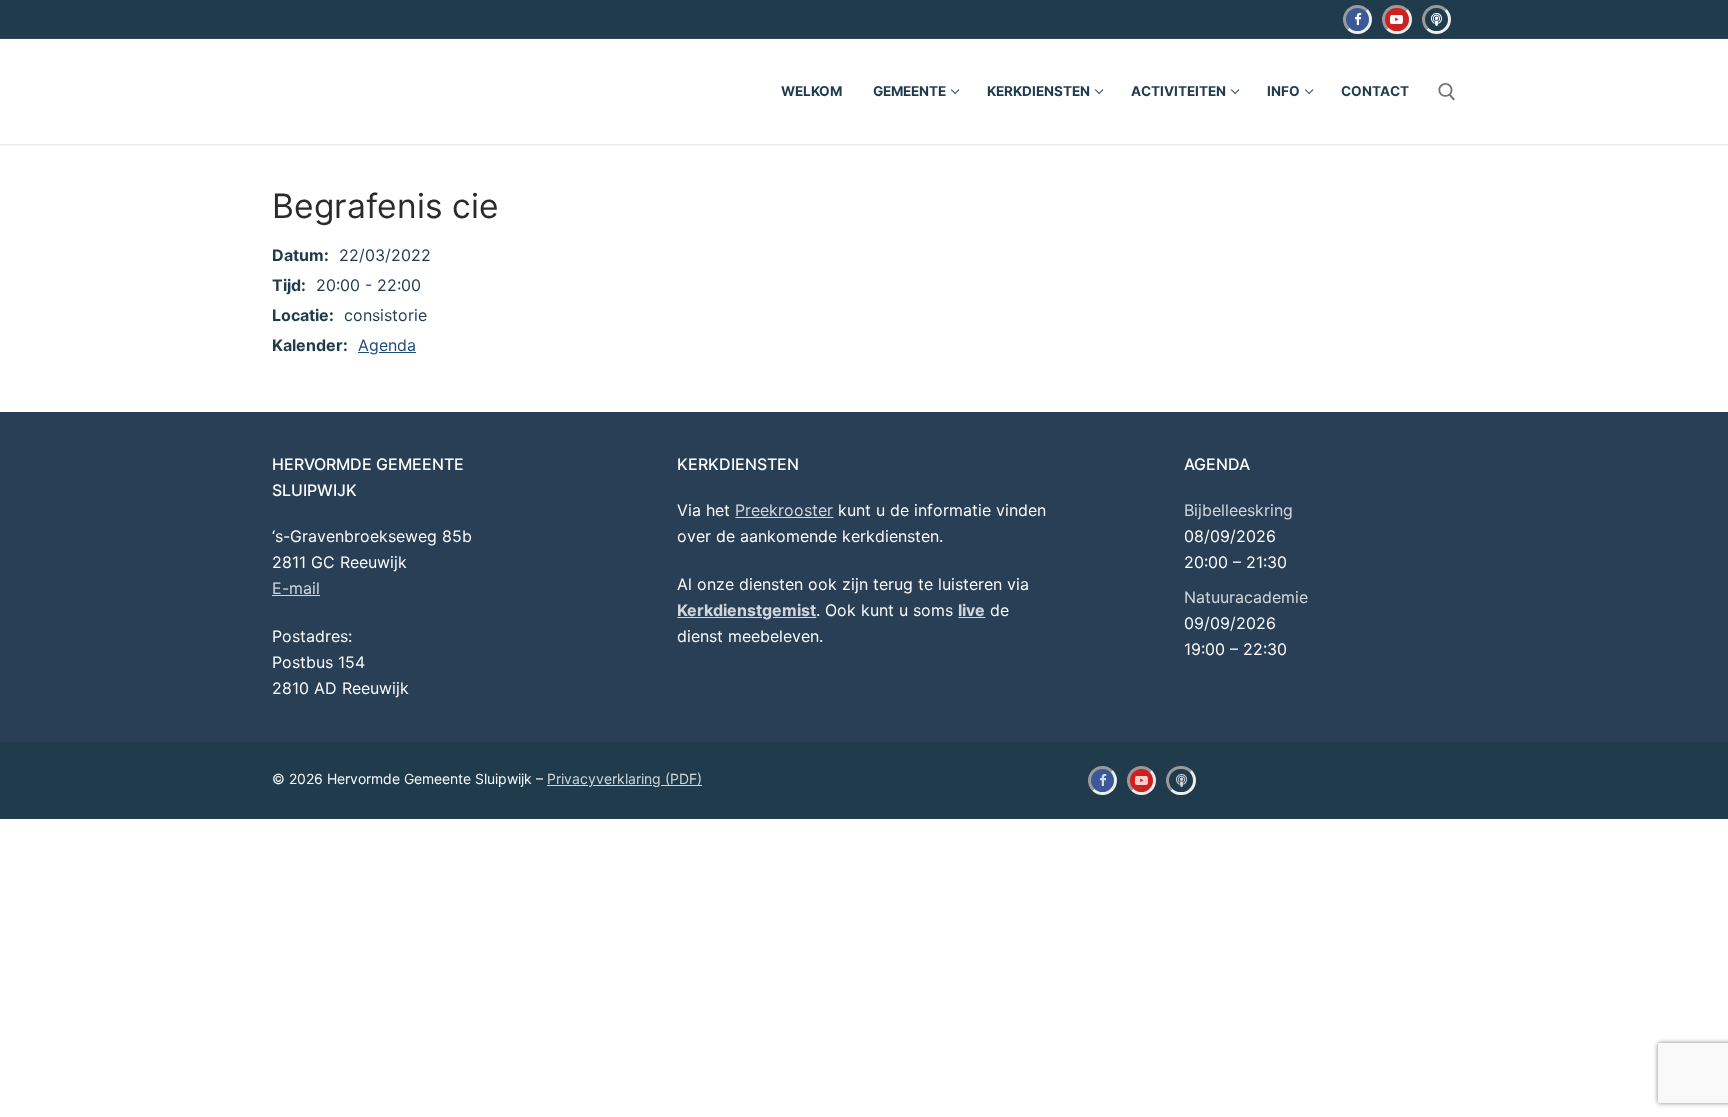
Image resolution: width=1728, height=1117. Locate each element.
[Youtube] (1396, 19)
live (971, 610)
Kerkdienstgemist (746, 610)
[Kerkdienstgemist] (1436, 19)
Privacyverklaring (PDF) (624, 778)
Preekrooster (784, 510)
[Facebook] (1357, 19)
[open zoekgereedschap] (1447, 92)
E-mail (296, 588)
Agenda (387, 345)
